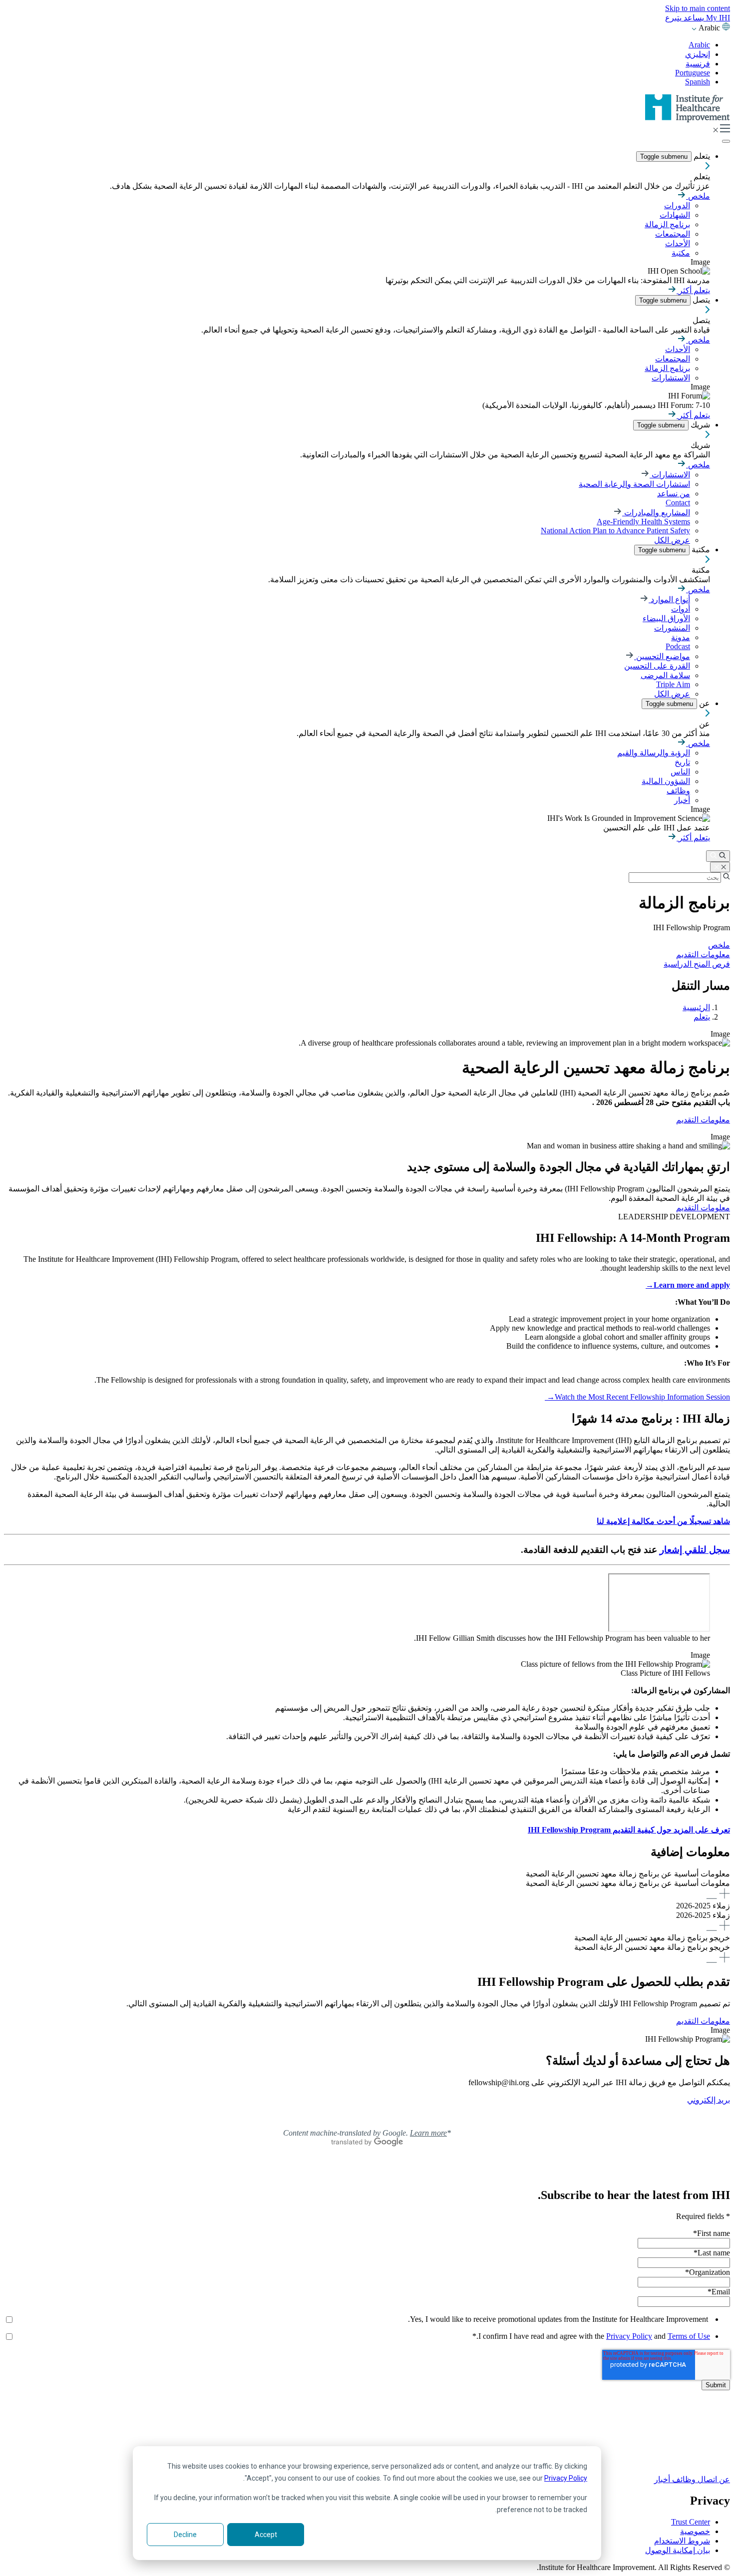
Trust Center (691, 2522)
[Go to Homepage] (688, 120)
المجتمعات (673, 234)
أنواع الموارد (669, 599)
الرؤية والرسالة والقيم (654, 753)
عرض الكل (672, 540)
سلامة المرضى (665, 675)
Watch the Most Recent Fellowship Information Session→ (637, 1397)
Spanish (698, 82)
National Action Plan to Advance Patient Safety (615, 531)
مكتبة (681, 253)
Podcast (678, 646)
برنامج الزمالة (667, 224)
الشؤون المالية (666, 781)
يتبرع (673, 18)
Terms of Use (689, 2336)
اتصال (706, 2479)
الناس (680, 772)
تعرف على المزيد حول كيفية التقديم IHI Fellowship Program (629, 1830)
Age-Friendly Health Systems (643, 522)
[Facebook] (367, 2427)
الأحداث (678, 243)
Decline (185, 2535)
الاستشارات (671, 378)
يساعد (693, 18)
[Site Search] (718, 856)
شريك (699, 425)
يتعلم (701, 156)
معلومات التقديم (703, 954)
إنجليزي (698, 54)
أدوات (681, 609)
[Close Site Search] (720, 867)
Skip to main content (698, 8)
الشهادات (675, 215)
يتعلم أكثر (693, 290)
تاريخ (682, 762)
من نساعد (674, 494)
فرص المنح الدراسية (697, 964)
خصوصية (695, 2531)
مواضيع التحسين (662, 656)
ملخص (698, 196)
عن (704, 703)
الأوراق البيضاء (666, 618)
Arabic (699, 45)
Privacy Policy (566, 2478)
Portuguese (693, 73)
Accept (266, 2535)
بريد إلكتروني (709, 2100)
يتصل (700, 300)
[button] (367, 1885)
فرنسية (698, 64)
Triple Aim (673, 684)
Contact (678, 503)
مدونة (681, 637)
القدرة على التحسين (657, 666)
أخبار (682, 800)
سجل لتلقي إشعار (695, 1550)
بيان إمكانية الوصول (678, 2550)
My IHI (717, 18)
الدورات (677, 205)
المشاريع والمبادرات (656, 513)
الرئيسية (696, 1007)
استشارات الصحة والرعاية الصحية (634, 484)
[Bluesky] (367, 2438)
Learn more (428, 2133)
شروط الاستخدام (682, 2541)
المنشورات (672, 628)
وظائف (678, 791)
